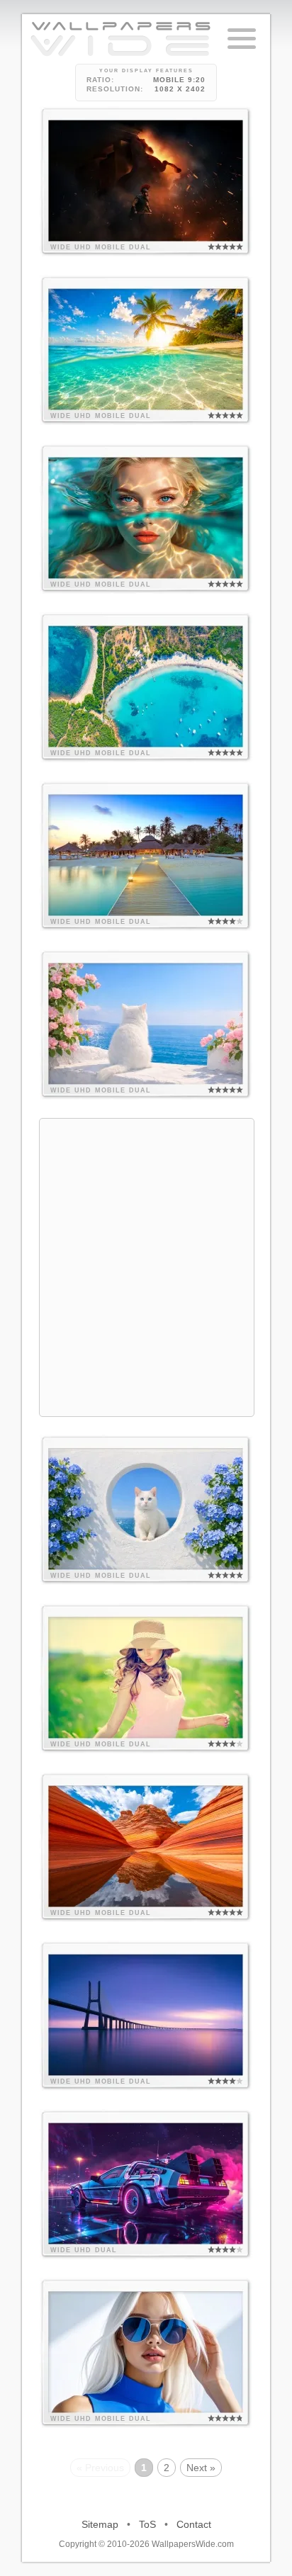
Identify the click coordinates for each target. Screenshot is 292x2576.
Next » (201, 2468)
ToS (147, 2524)
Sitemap (100, 2524)
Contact (194, 2524)
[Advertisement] (146, 1265)
